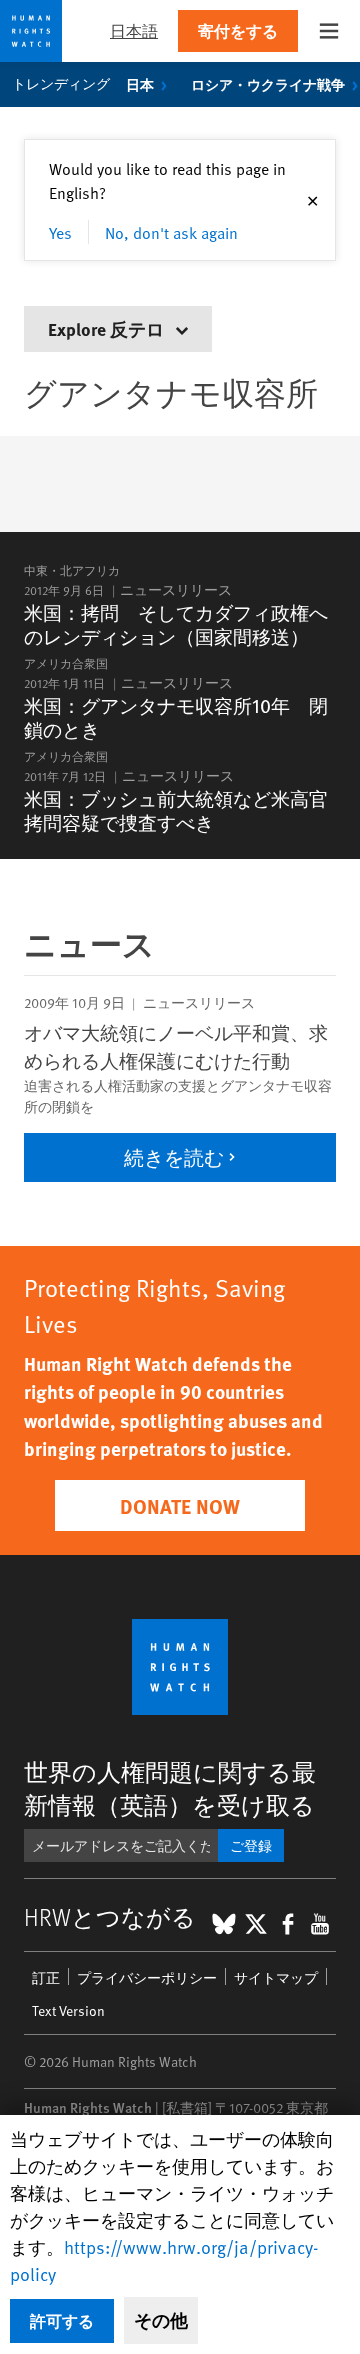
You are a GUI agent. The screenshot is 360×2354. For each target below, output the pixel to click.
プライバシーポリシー (147, 1977)
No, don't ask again (171, 232)
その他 (161, 2320)
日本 (140, 84)
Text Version (68, 2010)
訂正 (46, 1977)
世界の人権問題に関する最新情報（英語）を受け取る (170, 1788)
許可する (62, 2320)
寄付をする (238, 30)
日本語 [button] (134, 30)
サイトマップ (276, 1977)
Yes (60, 232)
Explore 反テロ (108, 328)
